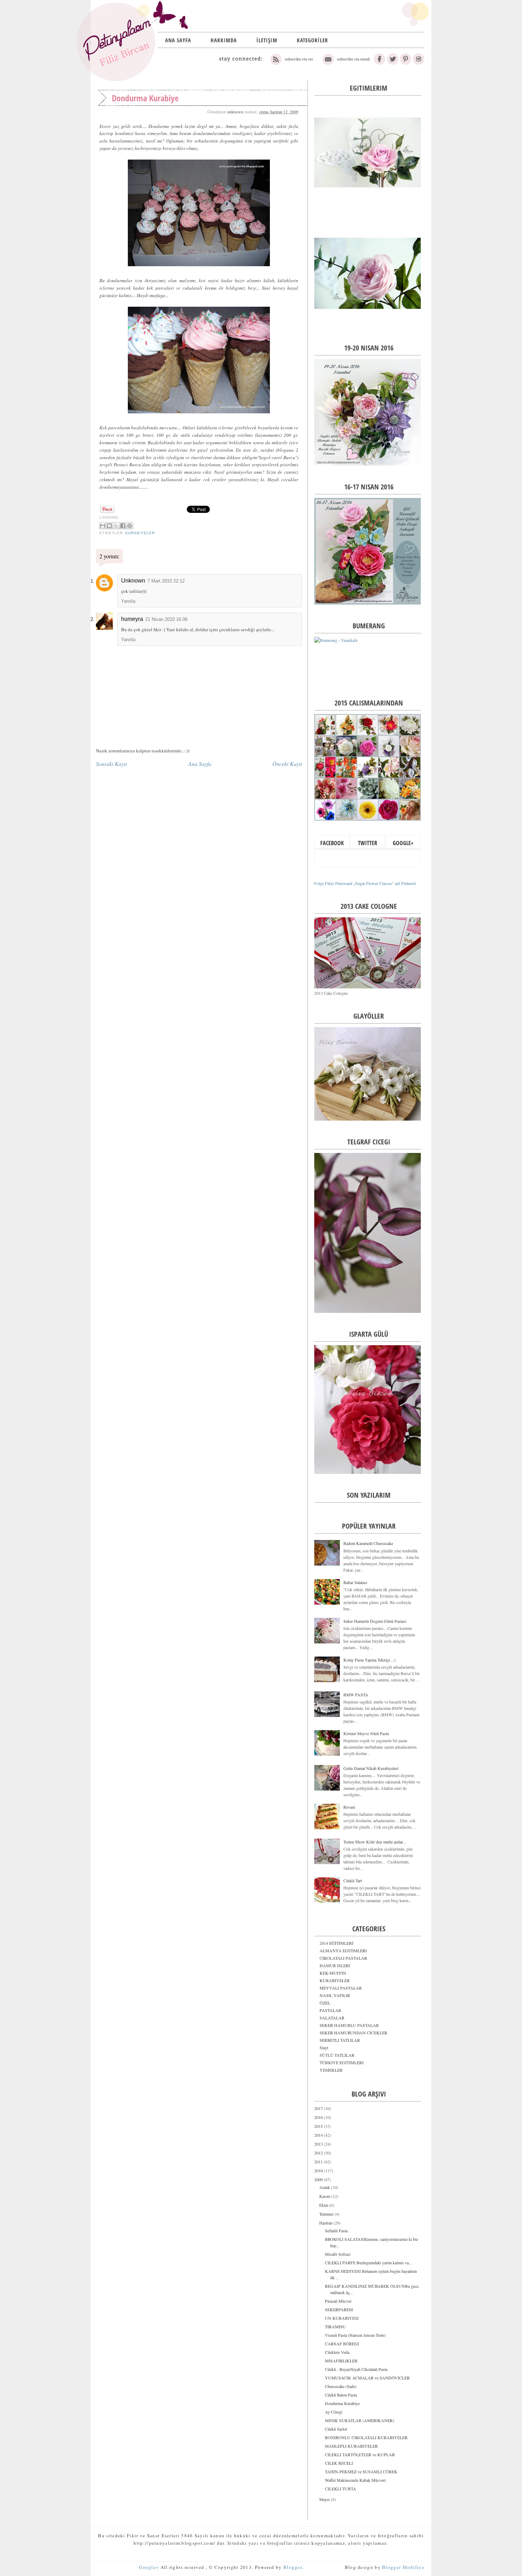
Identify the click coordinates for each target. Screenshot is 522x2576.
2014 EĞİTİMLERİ (336, 1943)
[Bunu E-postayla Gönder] (103, 526)
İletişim (267, 40)
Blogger (293, 2567)
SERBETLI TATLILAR (340, 2040)
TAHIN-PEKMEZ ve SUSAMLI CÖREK (361, 2472)
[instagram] (418, 63)
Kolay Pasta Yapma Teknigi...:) (369, 1660)
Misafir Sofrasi (338, 2254)
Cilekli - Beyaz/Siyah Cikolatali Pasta (356, 2369)
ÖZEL (325, 2003)
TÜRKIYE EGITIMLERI (342, 2062)
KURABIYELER (140, 533)
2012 (319, 2153)
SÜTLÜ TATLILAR (337, 2055)
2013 (319, 2144)
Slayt (324, 2048)
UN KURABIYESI (342, 2318)
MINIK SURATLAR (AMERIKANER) (360, 2420)
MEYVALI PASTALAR (341, 1988)
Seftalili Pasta (336, 2231)
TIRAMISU (335, 2327)
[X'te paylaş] (116, 526)
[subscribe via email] (345, 63)
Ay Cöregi (334, 2412)
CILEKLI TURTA (341, 2489)
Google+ (403, 843)
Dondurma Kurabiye (342, 2403)
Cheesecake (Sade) (341, 2386)
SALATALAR (332, 2018)
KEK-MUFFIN (333, 1973)
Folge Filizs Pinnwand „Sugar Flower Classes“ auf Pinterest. (366, 883)
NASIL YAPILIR (335, 1995)
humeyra (132, 619)
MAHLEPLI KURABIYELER (351, 2446)
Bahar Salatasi (355, 1582)
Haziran (326, 2223)
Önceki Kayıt (287, 764)
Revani (349, 1807)
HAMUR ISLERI (335, 1965)
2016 (319, 2117)
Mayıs (325, 2499)
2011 (319, 2162)
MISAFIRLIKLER (341, 2361)
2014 (319, 2135)
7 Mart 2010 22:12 (166, 581)
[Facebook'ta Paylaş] (123, 526)
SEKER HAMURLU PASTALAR (349, 2025)
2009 (319, 2179)
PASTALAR (330, 2010)
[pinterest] (406, 63)
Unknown (133, 581)
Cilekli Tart (353, 1880)
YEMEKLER (331, 2070)
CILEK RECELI (339, 2463)
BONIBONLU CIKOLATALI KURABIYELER (366, 2437)
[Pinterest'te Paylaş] (130, 526)
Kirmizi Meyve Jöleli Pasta (366, 1733)
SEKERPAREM (339, 2309)
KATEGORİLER (312, 40)
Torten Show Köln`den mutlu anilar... (375, 1842)
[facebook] (380, 63)
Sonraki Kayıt (111, 764)
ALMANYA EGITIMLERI (343, 1950)
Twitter (368, 843)
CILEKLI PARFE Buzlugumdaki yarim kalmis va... (368, 2263)
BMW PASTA (356, 1695)
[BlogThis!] (109, 526)
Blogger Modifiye (403, 2567)
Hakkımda (224, 40)
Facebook (332, 843)
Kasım (325, 2196)
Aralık (325, 2187)
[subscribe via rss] (292, 63)
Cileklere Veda (337, 2352)
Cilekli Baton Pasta (341, 2395)
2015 (319, 2126)
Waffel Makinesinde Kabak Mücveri (355, 2480)
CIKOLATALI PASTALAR (343, 1958)
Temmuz (327, 2214)
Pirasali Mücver (338, 2301)
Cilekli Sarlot (336, 2429)
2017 (319, 2108)
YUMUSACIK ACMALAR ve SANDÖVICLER (367, 2378)
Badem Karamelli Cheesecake (368, 1543)
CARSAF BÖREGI (342, 2344)
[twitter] (393, 63)
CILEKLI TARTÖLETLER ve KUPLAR (360, 2454)
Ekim (324, 2205)
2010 (319, 2170)
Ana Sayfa (178, 40)
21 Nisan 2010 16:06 (166, 619)
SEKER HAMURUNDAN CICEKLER (354, 2033)
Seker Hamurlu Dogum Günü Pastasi (375, 1621)
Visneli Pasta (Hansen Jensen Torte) (355, 2335)
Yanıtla (128, 601)
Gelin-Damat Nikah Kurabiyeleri (371, 1768)
